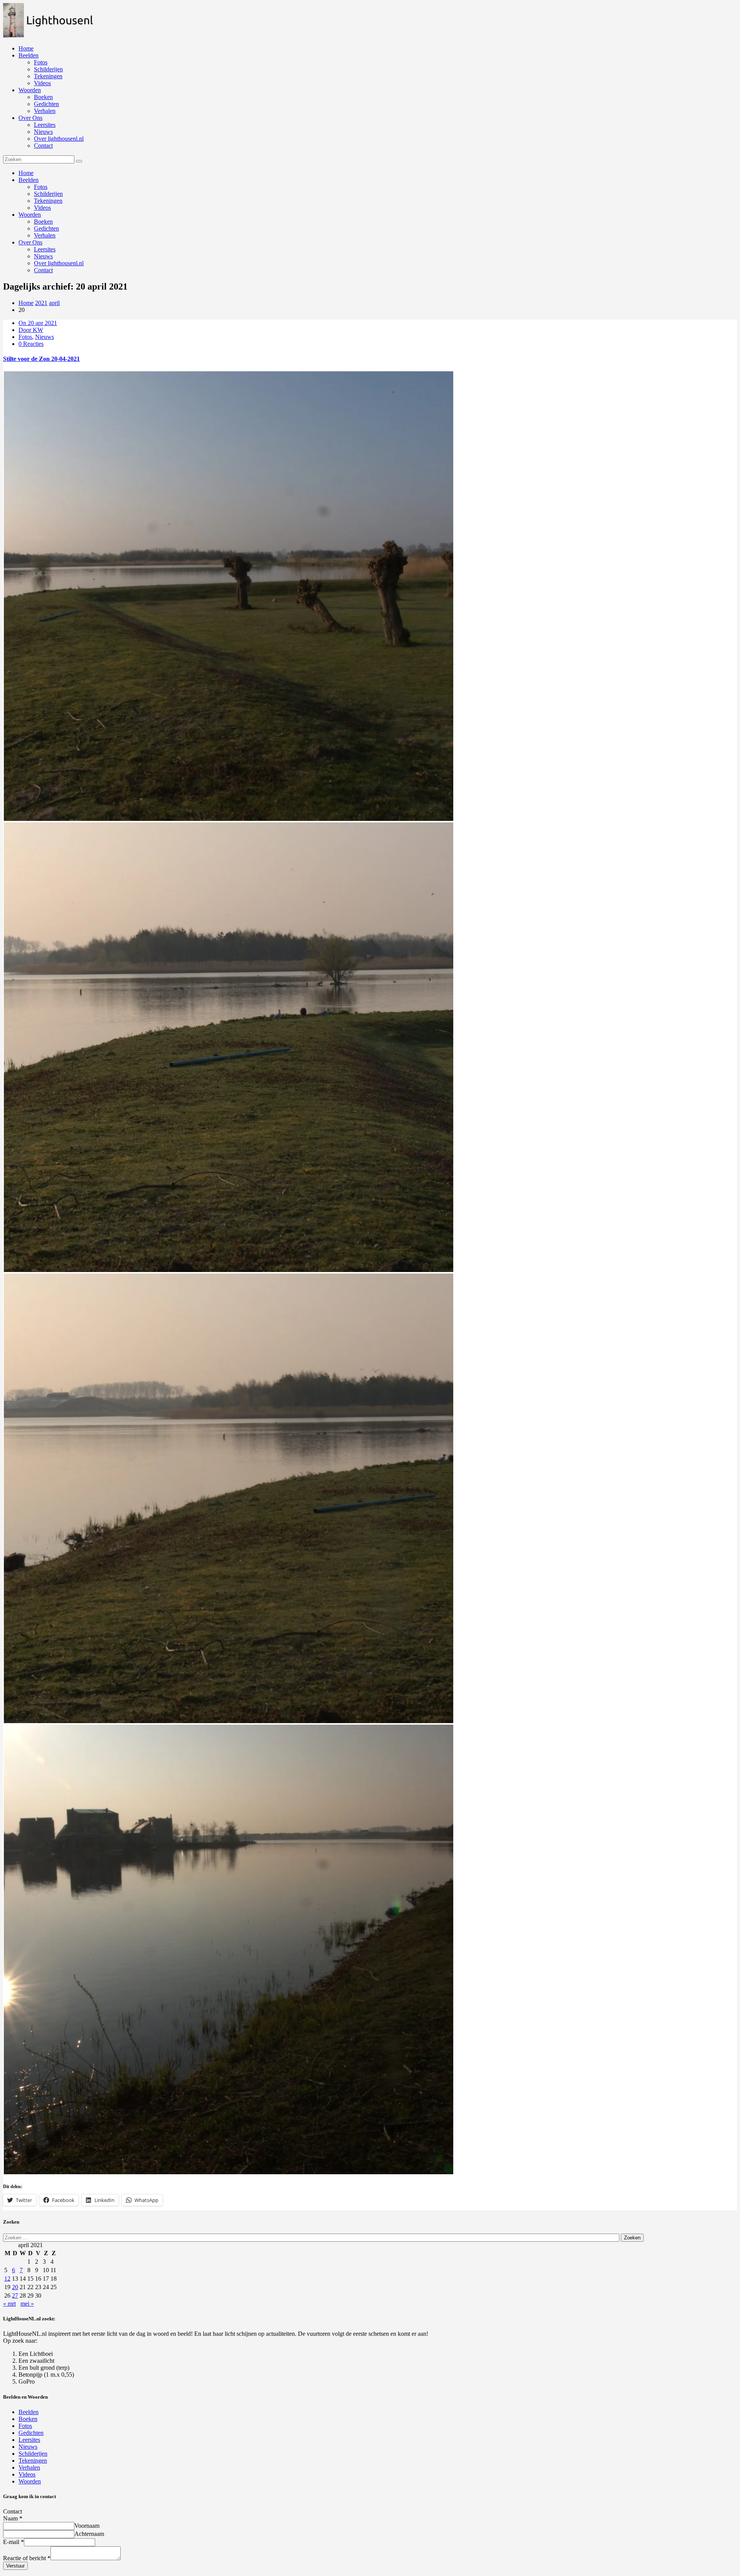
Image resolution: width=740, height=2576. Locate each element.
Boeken (43, 97)
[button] (52, 20)
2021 (41, 303)
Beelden (29, 55)
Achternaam (89, 2534)
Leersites (45, 125)
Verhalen (45, 111)
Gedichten (46, 104)
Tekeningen (48, 76)
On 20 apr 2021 (38, 323)
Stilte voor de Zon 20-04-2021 (41, 359)
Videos (42, 83)
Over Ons (30, 118)
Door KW (31, 330)
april (54, 303)
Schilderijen (48, 69)
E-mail (13, 2542)
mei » (27, 2304)
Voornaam (87, 2526)
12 (7, 2279)
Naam (13, 2518)
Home (26, 48)
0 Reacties (31, 344)
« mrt (9, 2304)
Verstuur (15, 2566)
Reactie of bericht (27, 2558)
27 (15, 2295)
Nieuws (43, 132)
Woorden (30, 90)
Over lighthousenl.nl (59, 139)
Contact (43, 146)
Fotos (41, 62)
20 (15, 2287)
